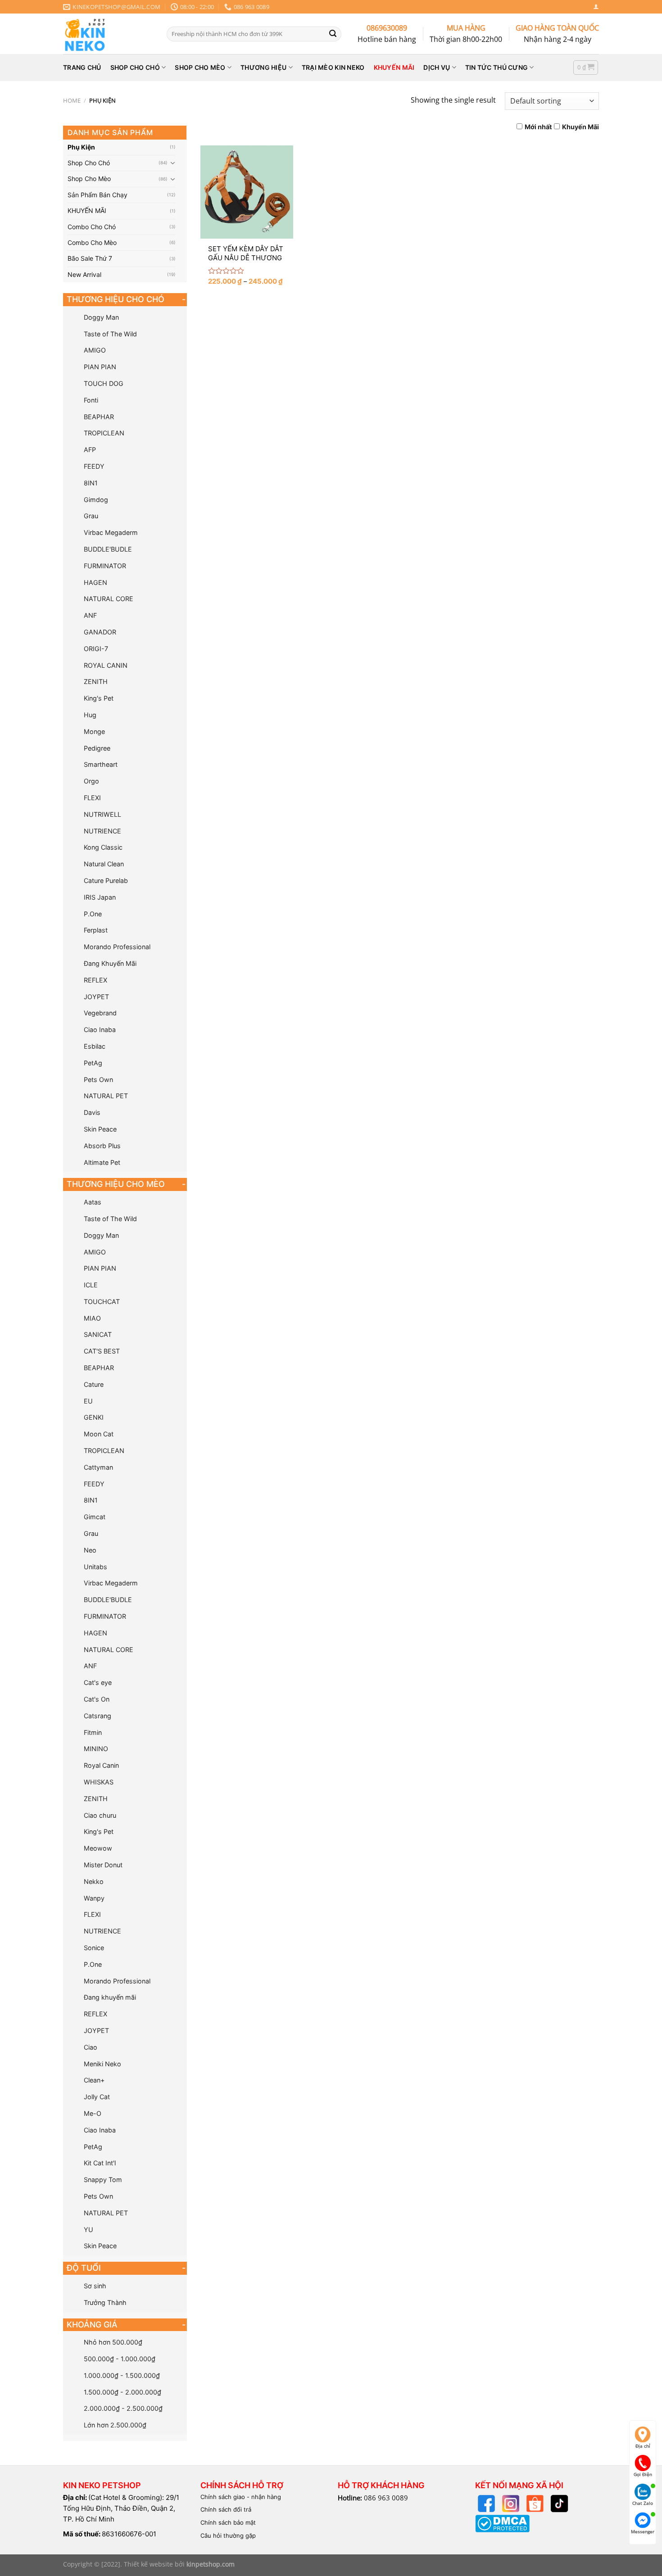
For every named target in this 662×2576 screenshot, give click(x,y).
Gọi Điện (643, 2474)
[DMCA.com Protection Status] (502, 2523)
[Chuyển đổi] (173, 163)
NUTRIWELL (102, 814)
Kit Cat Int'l (100, 2163)
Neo (90, 1550)
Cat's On (97, 1699)
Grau (91, 516)
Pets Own (98, 1080)
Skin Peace (100, 1129)
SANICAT (98, 1334)
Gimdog (96, 500)
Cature (94, 1384)
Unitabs (95, 1567)
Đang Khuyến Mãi (110, 963)
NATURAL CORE (109, 599)
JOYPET (96, 997)
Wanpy (94, 1898)
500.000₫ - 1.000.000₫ (120, 2359)
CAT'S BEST (102, 1351)
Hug (90, 715)
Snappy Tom (103, 2180)
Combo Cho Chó (92, 227)
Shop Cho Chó (89, 163)
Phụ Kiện (81, 147)
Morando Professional (117, 947)
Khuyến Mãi (580, 127)
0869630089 (387, 28)
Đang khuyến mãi (110, 1997)
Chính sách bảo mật (228, 2522)
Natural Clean (104, 864)
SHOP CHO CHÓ (135, 67)
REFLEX (95, 980)
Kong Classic (103, 847)
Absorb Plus (102, 1146)
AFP (90, 450)
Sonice (94, 1948)
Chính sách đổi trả (226, 2509)
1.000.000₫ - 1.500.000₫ (122, 2375)
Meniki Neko (102, 2064)
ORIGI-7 (96, 649)
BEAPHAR (99, 417)
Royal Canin (101, 1765)
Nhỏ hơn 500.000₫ (113, 2342)
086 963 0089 (386, 2498)
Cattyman (98, 1467)
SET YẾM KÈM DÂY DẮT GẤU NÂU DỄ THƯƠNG (246, 253)
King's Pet (99, 698)
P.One (93, 914)
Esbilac (95, 1046)
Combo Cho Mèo (92, 242)
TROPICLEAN (104, 433)
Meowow (98, 1848)
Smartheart (101, 764)
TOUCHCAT (102, 1302)
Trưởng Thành (105, 2302)
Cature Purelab (106, 881)
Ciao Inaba (100, 1030)
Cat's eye (98, 1682)
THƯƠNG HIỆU (263, 67)
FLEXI (92, 798)
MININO (96, 1749)
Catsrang (97, 1716)
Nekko (94, 1881)
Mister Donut (103, 1865)
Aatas (93, 1202)
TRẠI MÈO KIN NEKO (333, 67)
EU (88, 1401)
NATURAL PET (106, 1096)
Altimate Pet (102, 1162)
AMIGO (95, 350)
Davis (92, 1112)
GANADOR (100, 632)
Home (72, 100)
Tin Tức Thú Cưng (496, 67)
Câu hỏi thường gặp (228, 2535)
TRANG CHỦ (82, 67)
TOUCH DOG (104, 383)
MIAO (92, 1318)
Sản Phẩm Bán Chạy (97, 195)
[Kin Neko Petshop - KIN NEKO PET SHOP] (108, 34)
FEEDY (94, 466)
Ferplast (96, 930)
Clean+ (94, 2080)
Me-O (93, 2113)
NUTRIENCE (102, 831)
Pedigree (97, 748)
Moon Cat (99, 1434)
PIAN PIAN (100, 367)
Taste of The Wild (110, 334)
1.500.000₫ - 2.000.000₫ (122, 2392)
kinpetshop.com (211, 2564)
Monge (94, 731)
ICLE (91, 1285)
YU (88, 2230)
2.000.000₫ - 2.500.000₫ (123, 2408)
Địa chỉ (643, 2446)
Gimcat (95, 1517)
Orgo (91, 781)
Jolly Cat (97, 2097)
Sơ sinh (95, 2286)
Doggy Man (101, 317)
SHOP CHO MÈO (200, 67)
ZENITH (96, 681)
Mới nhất (538, 127)
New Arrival (84, 274)
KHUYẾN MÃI (394, 67)
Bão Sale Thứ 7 (90, 258)
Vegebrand (100, 1013)
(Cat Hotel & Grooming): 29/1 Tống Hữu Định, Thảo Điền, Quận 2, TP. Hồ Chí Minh (121, 2508)
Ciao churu (100, 1815)
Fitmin (93, 1732)
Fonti (91, 400)
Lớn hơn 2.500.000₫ (115, 2425)
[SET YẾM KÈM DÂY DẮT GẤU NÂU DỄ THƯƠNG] (247, 192)
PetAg (93, 1063)
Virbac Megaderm (111, 532)
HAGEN (95, 582)
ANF (90, 615)
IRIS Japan (100, 897)
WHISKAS (99, 1782)
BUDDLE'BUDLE (108, 549)
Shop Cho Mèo (89, 179)
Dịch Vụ (437, 67)
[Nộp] (333, 34)
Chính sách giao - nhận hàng (241, 2497)
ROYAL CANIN (106, 665)
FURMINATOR (105, 566)
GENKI (94, 1417)
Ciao (91, 2047)
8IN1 (91, 483)
